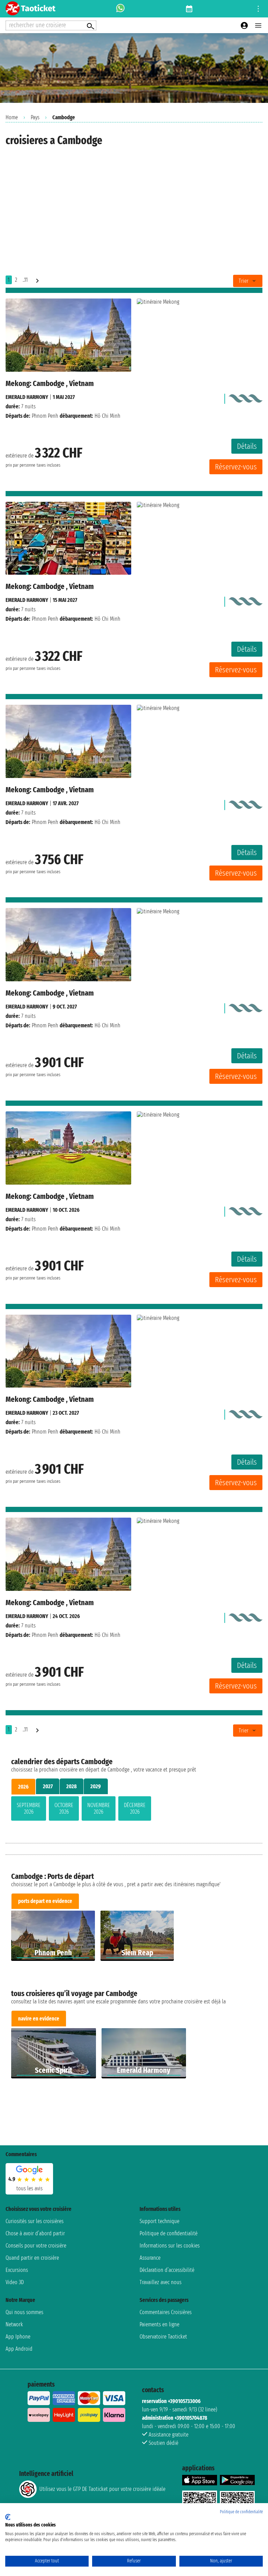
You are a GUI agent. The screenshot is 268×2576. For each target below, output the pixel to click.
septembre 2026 (29, 1808)
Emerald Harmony (27, 397)
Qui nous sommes (24, 2312)
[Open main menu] (258, 25)
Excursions (17, 2270)
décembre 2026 (135, 1808)
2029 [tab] (96, 1786)
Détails (247, 446)
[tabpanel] (134, 1810)
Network (14, 2324)
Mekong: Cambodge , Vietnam (50, 383)
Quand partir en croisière (32, 2258)
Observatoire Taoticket (163, 2337)
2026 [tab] (23, 1787)
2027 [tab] (48, 1786)
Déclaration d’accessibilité (167, 2270)
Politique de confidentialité (169, 2233)
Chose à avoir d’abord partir (35, 2233)
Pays (35, 117)
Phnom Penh (45, 416)
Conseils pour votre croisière (36, 2246)
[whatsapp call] (120, 9)
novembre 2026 (99, 1808)
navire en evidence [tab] (39, 2019)
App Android (19, 2349)
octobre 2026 (64, 1808)
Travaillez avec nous (161, 2282)
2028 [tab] (72, 1786)
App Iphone (18, 2337)
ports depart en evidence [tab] (45, 1901)
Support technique (159, 2221)
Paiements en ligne (159, 2324)
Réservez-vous (236, 467)
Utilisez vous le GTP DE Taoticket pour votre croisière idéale (102, 2489)
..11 (25, 280)
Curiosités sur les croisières (35, 2221)
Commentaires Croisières (166, 2312)
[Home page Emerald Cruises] (245, 397)
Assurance (150, 2258)
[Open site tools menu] (258, 9)
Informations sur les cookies (170, 2246)
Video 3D (15, 2282)
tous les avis (29, 2188)
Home (12, 117)
